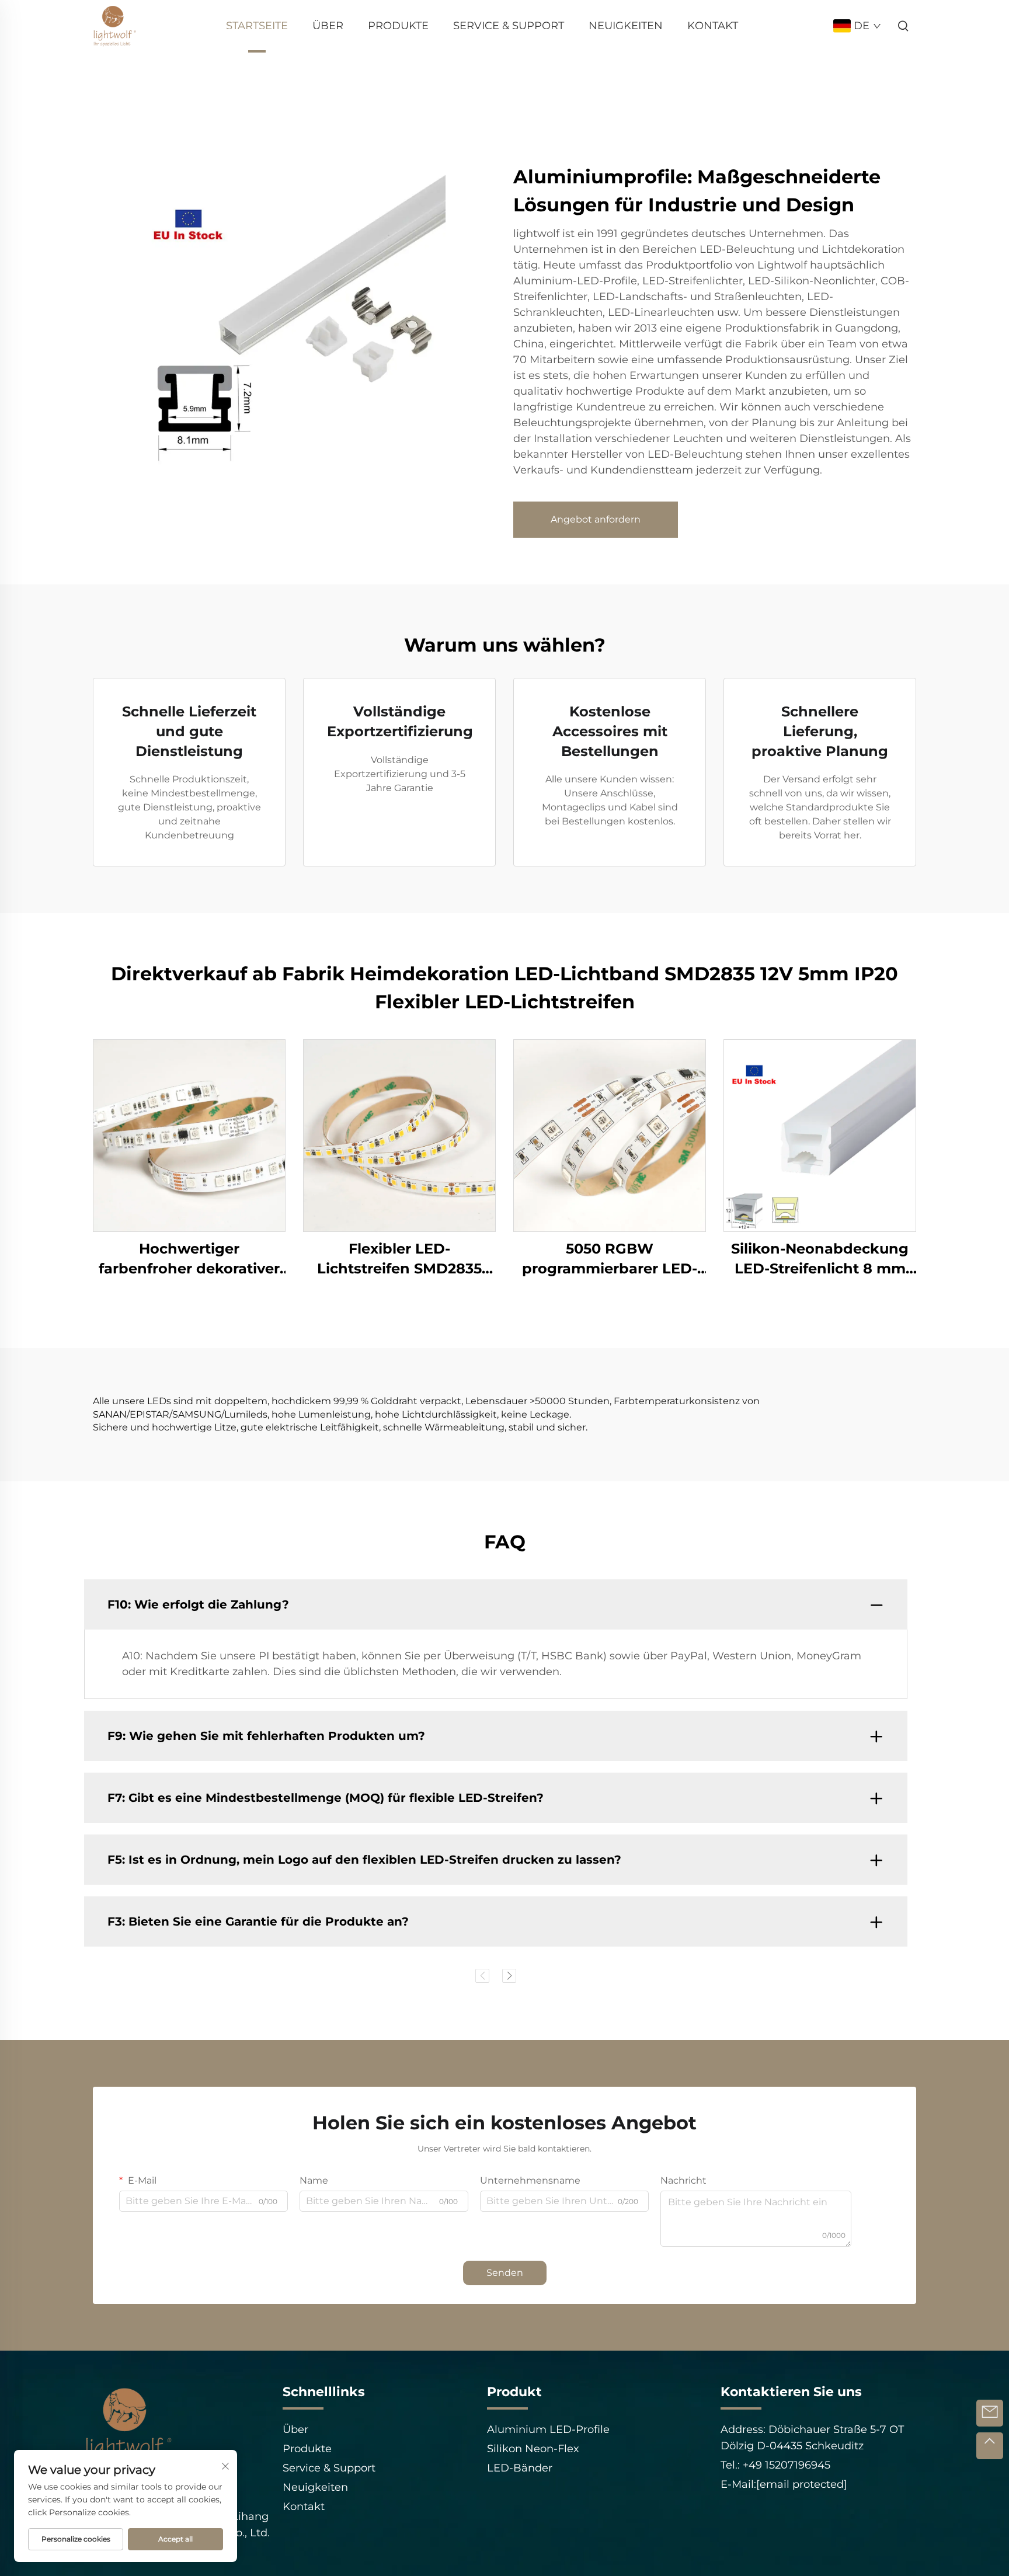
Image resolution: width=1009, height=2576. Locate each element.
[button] (482, 1976)
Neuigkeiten (626, 26)
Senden (505, 2273)
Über (328, 26)
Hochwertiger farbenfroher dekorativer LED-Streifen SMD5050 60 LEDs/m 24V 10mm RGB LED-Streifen (189, 1259)
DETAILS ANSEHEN (189, 1135)
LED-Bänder (520, 2468)
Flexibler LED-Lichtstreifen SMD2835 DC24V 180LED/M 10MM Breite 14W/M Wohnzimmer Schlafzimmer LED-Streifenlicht (400, 1259)
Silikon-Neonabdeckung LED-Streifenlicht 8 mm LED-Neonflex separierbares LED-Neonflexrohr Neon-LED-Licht (820, 1259)
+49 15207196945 (785, 2465)
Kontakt (713, 26)
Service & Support (509, 26)
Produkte (398, 26)
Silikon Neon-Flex (533, 2449)
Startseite (257, 26)
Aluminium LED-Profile (548, 2429)
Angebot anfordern (596, 519)
